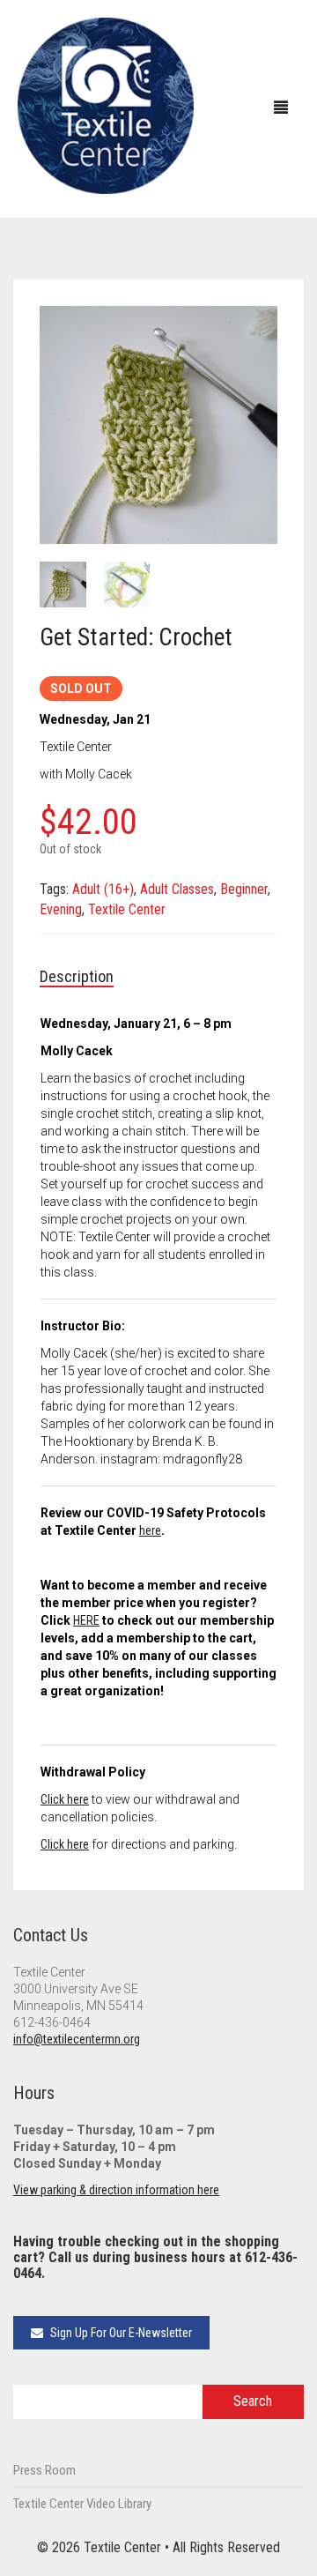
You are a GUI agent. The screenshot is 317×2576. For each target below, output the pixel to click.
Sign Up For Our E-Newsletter (120, 2333)
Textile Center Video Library (82, 2504)
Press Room (44, 2470)
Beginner (244, 889)
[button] (255, 328)
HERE (86, 1620)
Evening (61, 909)
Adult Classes (177, 889)
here (150, 1530)
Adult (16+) (103, 889)
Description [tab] (77, 976)
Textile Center (127, 909)
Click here (65, 1799)
